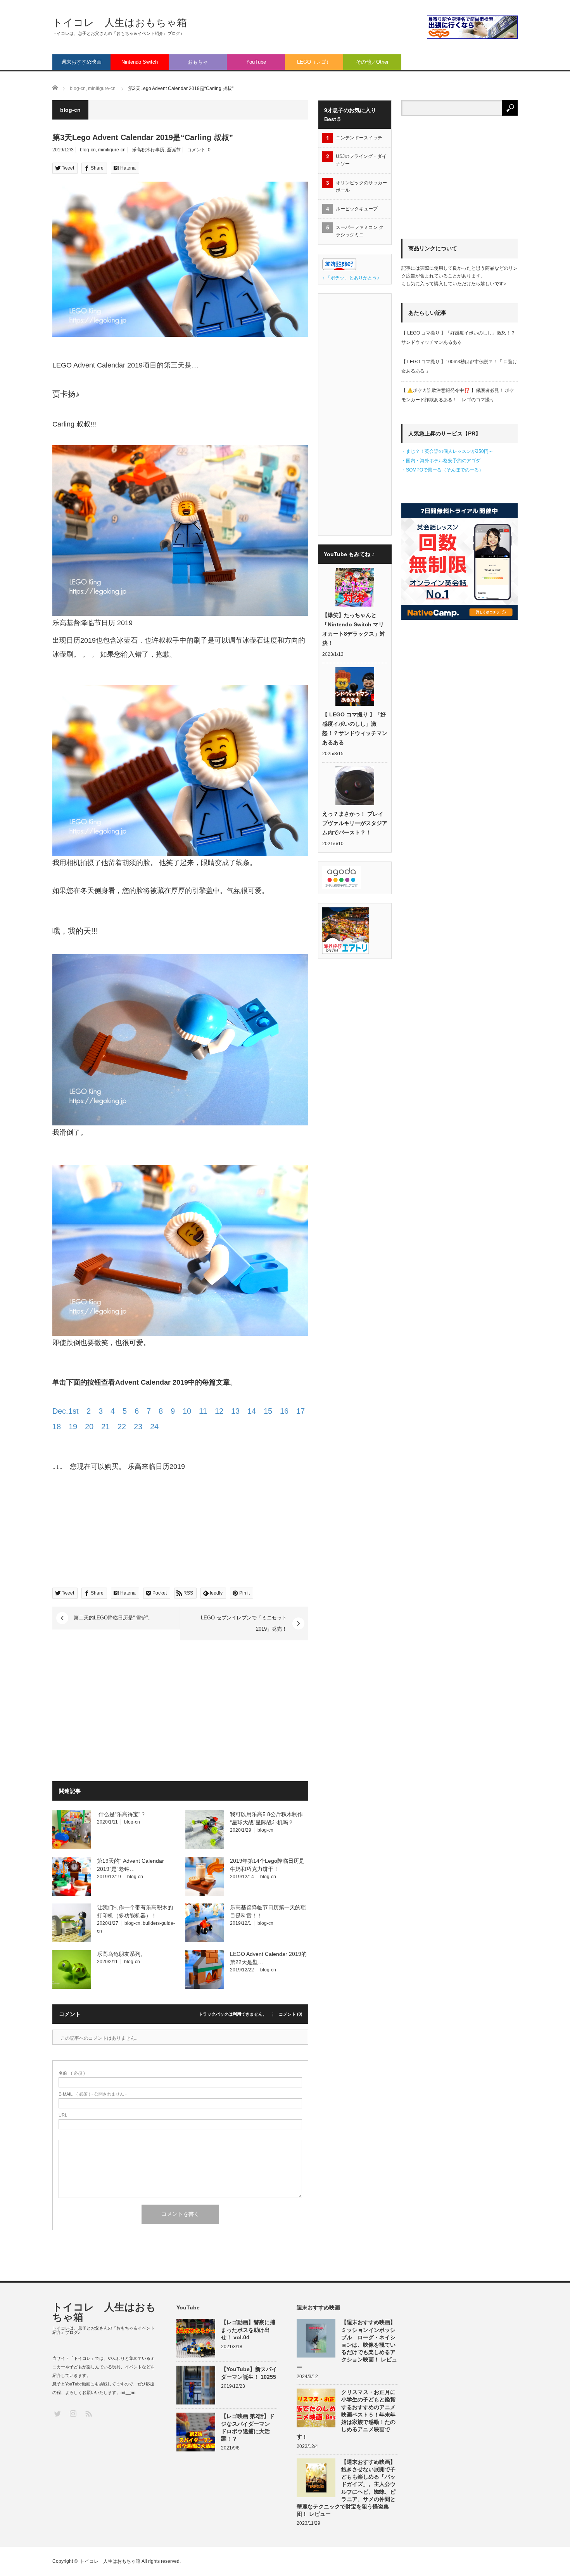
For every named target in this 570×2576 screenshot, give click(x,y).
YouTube (256, 62)
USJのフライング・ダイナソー (361, 160)
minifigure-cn (112, 150)
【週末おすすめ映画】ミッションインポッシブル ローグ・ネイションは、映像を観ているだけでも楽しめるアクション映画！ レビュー (347, 2345)
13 (235, 1411)
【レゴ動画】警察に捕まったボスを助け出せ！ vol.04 (248, 2330)
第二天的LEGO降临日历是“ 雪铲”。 (113, 1618)
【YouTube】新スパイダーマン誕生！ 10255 (249, 2373)
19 (73, 1427)
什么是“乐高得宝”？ (121, 1814)
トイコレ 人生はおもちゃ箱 (120, 23)
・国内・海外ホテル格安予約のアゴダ (441, 461)
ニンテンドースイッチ (361, 138)
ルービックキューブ (357, 209)
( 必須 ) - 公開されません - (93, 2094)
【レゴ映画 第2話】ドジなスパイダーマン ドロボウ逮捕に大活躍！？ (248, 2427)
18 (57, 1427)
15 (268, 1411)
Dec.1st (66, 1411)
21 (105, 1427)
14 (252, 1411)
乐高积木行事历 (148, 150)
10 (187, 1411)
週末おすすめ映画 (81, 62)
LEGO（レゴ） (314, 62)
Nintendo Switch (140, 62)
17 (301, 1411)
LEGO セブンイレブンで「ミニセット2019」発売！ (244, 1623)
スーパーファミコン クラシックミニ (360, 231)
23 (138, 1427)
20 (89, 1427)
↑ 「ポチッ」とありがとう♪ (351, 278)
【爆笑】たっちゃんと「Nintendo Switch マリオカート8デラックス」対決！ (354, 629)
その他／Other (372, 62)
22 (122, 1427)
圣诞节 (174, 150)
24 (154, 1427)
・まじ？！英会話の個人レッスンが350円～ (447, 451)
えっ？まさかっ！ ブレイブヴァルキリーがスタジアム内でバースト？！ (355, 823)
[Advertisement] (117, 1712)
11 (203, 1411)
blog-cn (88, 150)
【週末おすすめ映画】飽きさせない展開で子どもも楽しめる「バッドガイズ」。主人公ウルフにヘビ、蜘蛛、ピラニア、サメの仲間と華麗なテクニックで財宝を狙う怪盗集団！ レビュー (346, 2488)
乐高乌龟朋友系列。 (122, 1954)
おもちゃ (198, 62)
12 (219, 1411)
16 (284, 1411)
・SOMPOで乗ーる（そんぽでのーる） (442, 470)
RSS (88, 2413)
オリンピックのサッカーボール (361, 186)
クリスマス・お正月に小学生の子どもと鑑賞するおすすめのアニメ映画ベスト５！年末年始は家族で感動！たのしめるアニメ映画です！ (346, 2414)
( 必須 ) (72, 2073)
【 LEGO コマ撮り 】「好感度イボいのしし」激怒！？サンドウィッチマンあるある (355, 728)
